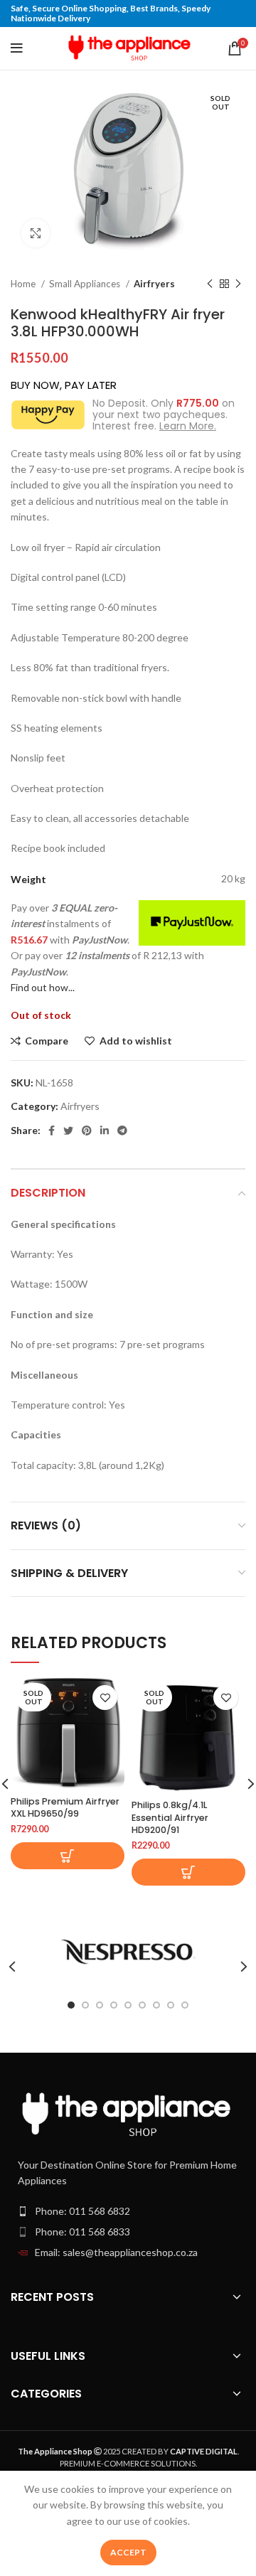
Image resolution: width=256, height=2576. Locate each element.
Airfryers (154, 284)
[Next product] (238, 284)
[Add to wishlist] (105, 1698)
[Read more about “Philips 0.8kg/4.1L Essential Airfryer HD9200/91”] (188, 1872)
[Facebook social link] (52, 1131)
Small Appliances (86, 284)
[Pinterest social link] (87, 1131)
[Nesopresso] (128, 1952)
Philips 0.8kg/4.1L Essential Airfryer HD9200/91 (170, 1817)
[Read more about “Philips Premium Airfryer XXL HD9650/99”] (68, 1856)
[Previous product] (210, 284)
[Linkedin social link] (105, 1131)
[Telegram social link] (122, 1131)
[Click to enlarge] (36, 233)
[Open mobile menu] (17, 48)
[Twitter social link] (68, 1131)
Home (24, 284)
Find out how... (43, 987)
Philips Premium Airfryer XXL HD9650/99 (65, 1808)
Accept (128, 2552)
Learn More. (188, 426)
